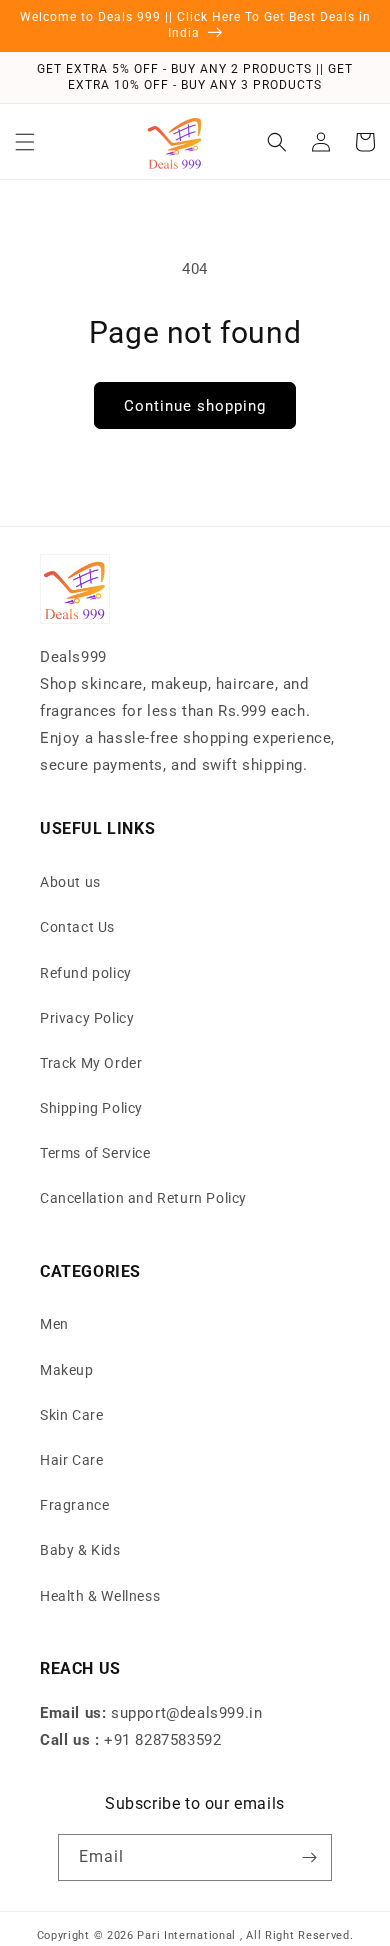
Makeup (67, 1370)
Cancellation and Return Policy (143, 1198)
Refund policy (86, 973)
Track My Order (91, 1063)
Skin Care (71, 1415)
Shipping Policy (91, 1108)
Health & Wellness (100, 1596)
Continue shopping (195, 406)
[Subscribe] (309, 1857)
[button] (25, 142)
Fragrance (74, 1505)
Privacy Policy (87, 1018)
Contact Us (77, 927)
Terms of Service (95, 1153)
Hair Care (71, 1460)
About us (70, 882)
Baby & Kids (80, 1550)
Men (54, 1324)
